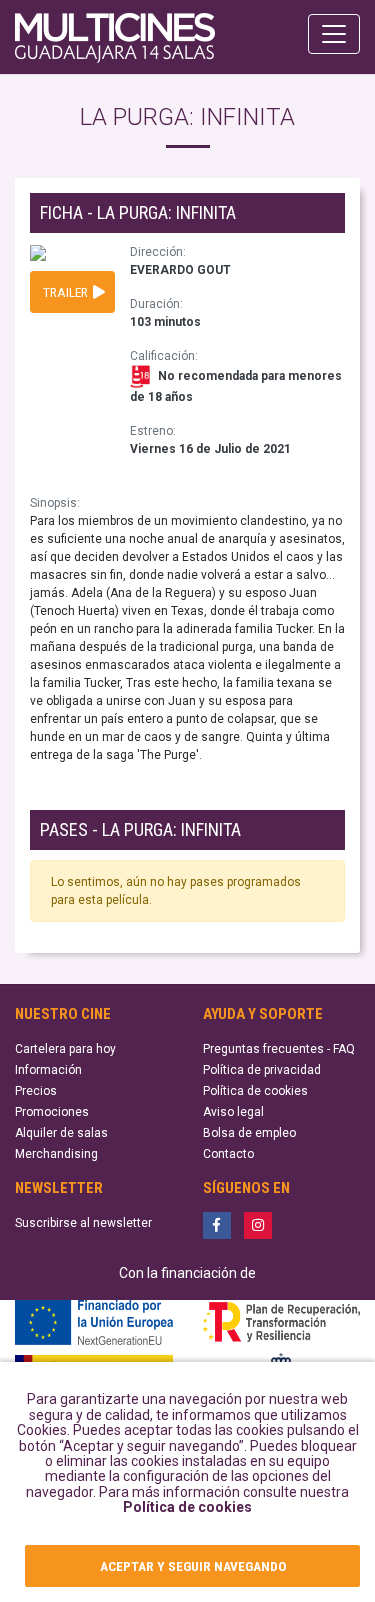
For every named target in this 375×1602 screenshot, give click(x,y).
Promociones (52, 1112)
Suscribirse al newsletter (83, 1223)
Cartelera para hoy (65, 1049)
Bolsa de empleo (249, 1133)
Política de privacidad (262, 1070)
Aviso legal (233, 1112)
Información (48, 1070)
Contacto (228, 1154)
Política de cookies (187, 1507)
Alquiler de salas (61, 1133)
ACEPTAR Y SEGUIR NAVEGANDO (193, 1566)
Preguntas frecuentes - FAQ (279, 1049)
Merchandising (56, 1154)
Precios (36, 1091)
